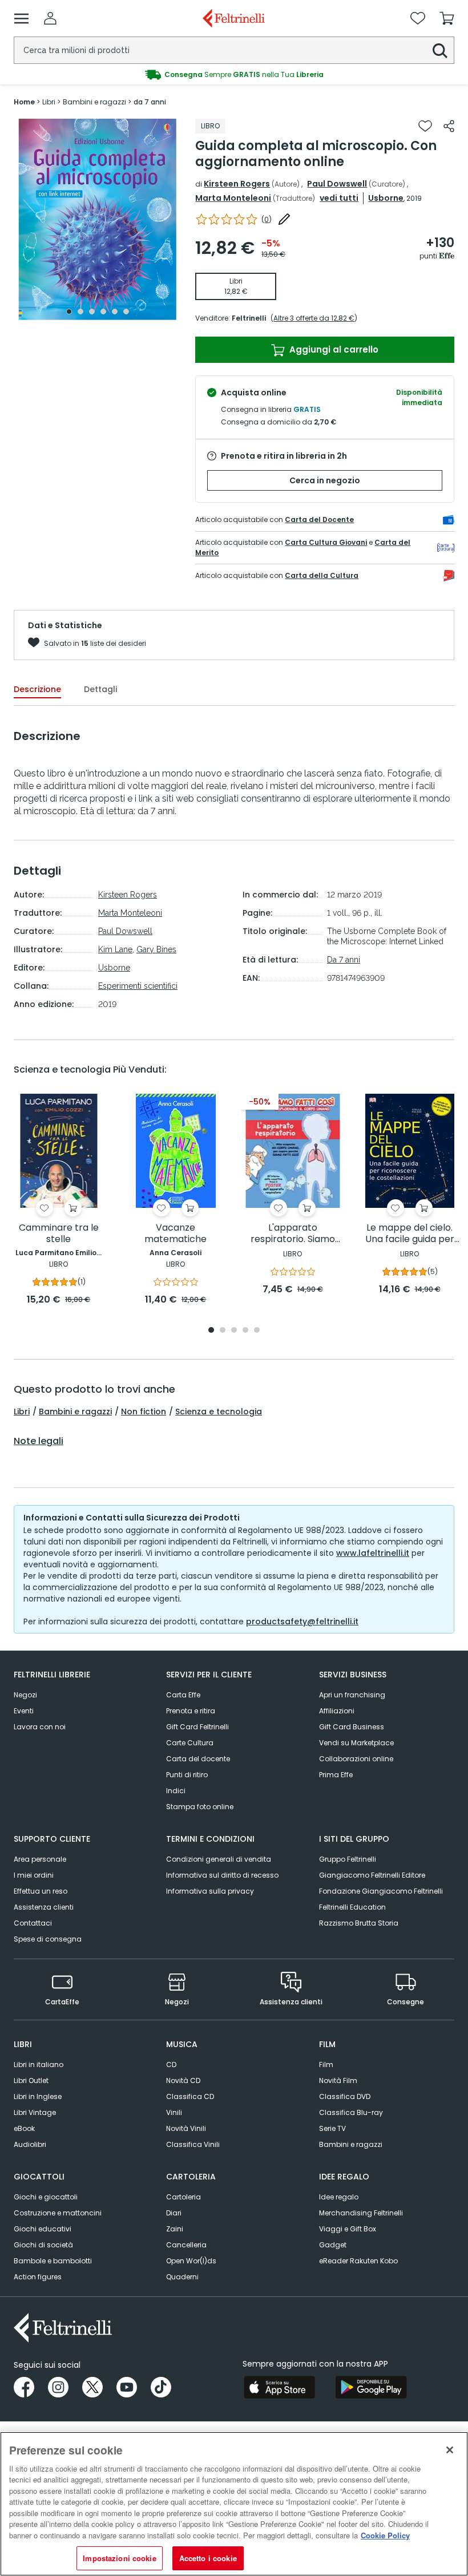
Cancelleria (186, 2245)
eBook (24, 2128)
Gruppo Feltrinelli (348, 1859)
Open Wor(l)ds (191, 2261)
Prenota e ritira (191, 1711)
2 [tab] (80, 312)
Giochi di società (43, 2245)
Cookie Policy (385, 2535)
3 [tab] (92, 312)
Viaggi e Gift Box (348, 2229)
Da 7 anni (344, 960)
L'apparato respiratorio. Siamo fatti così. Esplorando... (292, 1234)
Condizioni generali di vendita (219, 1859)
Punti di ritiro (187, 1775)
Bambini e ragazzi (75, 1412)
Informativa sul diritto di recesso (222, 1875)
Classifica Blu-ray (351, 2112)
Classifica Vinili (193, 2144)
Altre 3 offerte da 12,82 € (314, 318)
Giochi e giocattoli (46, 2197)
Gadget (333, 2245)
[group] (234, 75)
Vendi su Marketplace (356, 1743)
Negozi (25, 1695)
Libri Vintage (35, 2112)
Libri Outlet (31, 2080)
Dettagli (100, 689)
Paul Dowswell (337, 184)
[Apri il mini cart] (447, 18)
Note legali (39, 1441)
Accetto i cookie (208, 2558)
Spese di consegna (48, 1939)
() (267, 219)
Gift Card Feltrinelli (197, 1727)
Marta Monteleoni (233, 198)
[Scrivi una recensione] (284, 219)
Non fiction (144, 1412)
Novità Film (338, 2080)
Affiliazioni (337, 1711)
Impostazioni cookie (119, 2558)
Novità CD (183, 2080)
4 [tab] (103, 312)
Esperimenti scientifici (138, 986)
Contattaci (33, 1923)
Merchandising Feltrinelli (361, 2213)
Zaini (175, 2229)
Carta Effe (183, 1695)
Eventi (24, 1711)
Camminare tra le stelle (59, 1234)
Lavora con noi (40, 1727)
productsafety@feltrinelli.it (302, 1621)
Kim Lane (115, 949)
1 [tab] (69, 312)
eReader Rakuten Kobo (358, 2261)
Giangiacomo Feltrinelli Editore (372, 1875)
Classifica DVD (345, 2096)
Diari (174, 2213)
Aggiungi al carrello (333, 349)
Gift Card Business (352, 1727)
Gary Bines (156, 949)
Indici (176, 1791)
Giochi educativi (43, 2229)
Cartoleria (183, 2197)
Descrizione (37, 689)
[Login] (50, 18)
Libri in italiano (39, 2065)
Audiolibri (30, 2144)
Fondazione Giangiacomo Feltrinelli (381, 1891)
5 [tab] (115, 312)
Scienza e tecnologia (219, 1412)
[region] (234, 2504)
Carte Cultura (190, 1743)
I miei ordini (34, 1875)
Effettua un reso (41, 1891)
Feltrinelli (249, 318)
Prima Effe (336, 1775)
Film (326, 2065)
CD (171, 2065)
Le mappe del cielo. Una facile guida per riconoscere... (410, 1234)
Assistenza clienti (44, 1907)
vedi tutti (339, 198)
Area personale (40, 1859)
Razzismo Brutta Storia (359, 1923)
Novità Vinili (186, 2128)
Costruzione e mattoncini (58, 2213)
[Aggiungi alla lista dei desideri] (425, 126)
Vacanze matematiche (175, 1234)
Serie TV (332, 2128)
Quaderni (182, 2277)
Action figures (38, 2277)
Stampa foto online (200, 1807)
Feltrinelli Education (352, 1907)
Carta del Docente (319, 519)
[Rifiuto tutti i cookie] (450, 2450)
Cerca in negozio (325, 480)
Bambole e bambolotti (53, 2261)
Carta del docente (198, 1759)
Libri (22, 1412)
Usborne (386, 198)
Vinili (174, 2112)
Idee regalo (339, 2197)
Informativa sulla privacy (210, 1891)
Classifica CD (190, 2096)
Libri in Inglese (38, 2096)
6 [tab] (126, 312)
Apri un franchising (352, 1695)
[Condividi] (449, 126)
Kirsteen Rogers (237, 184)
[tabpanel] (98, 219)
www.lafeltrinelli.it (373, 1553)
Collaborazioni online (356, 1759)
